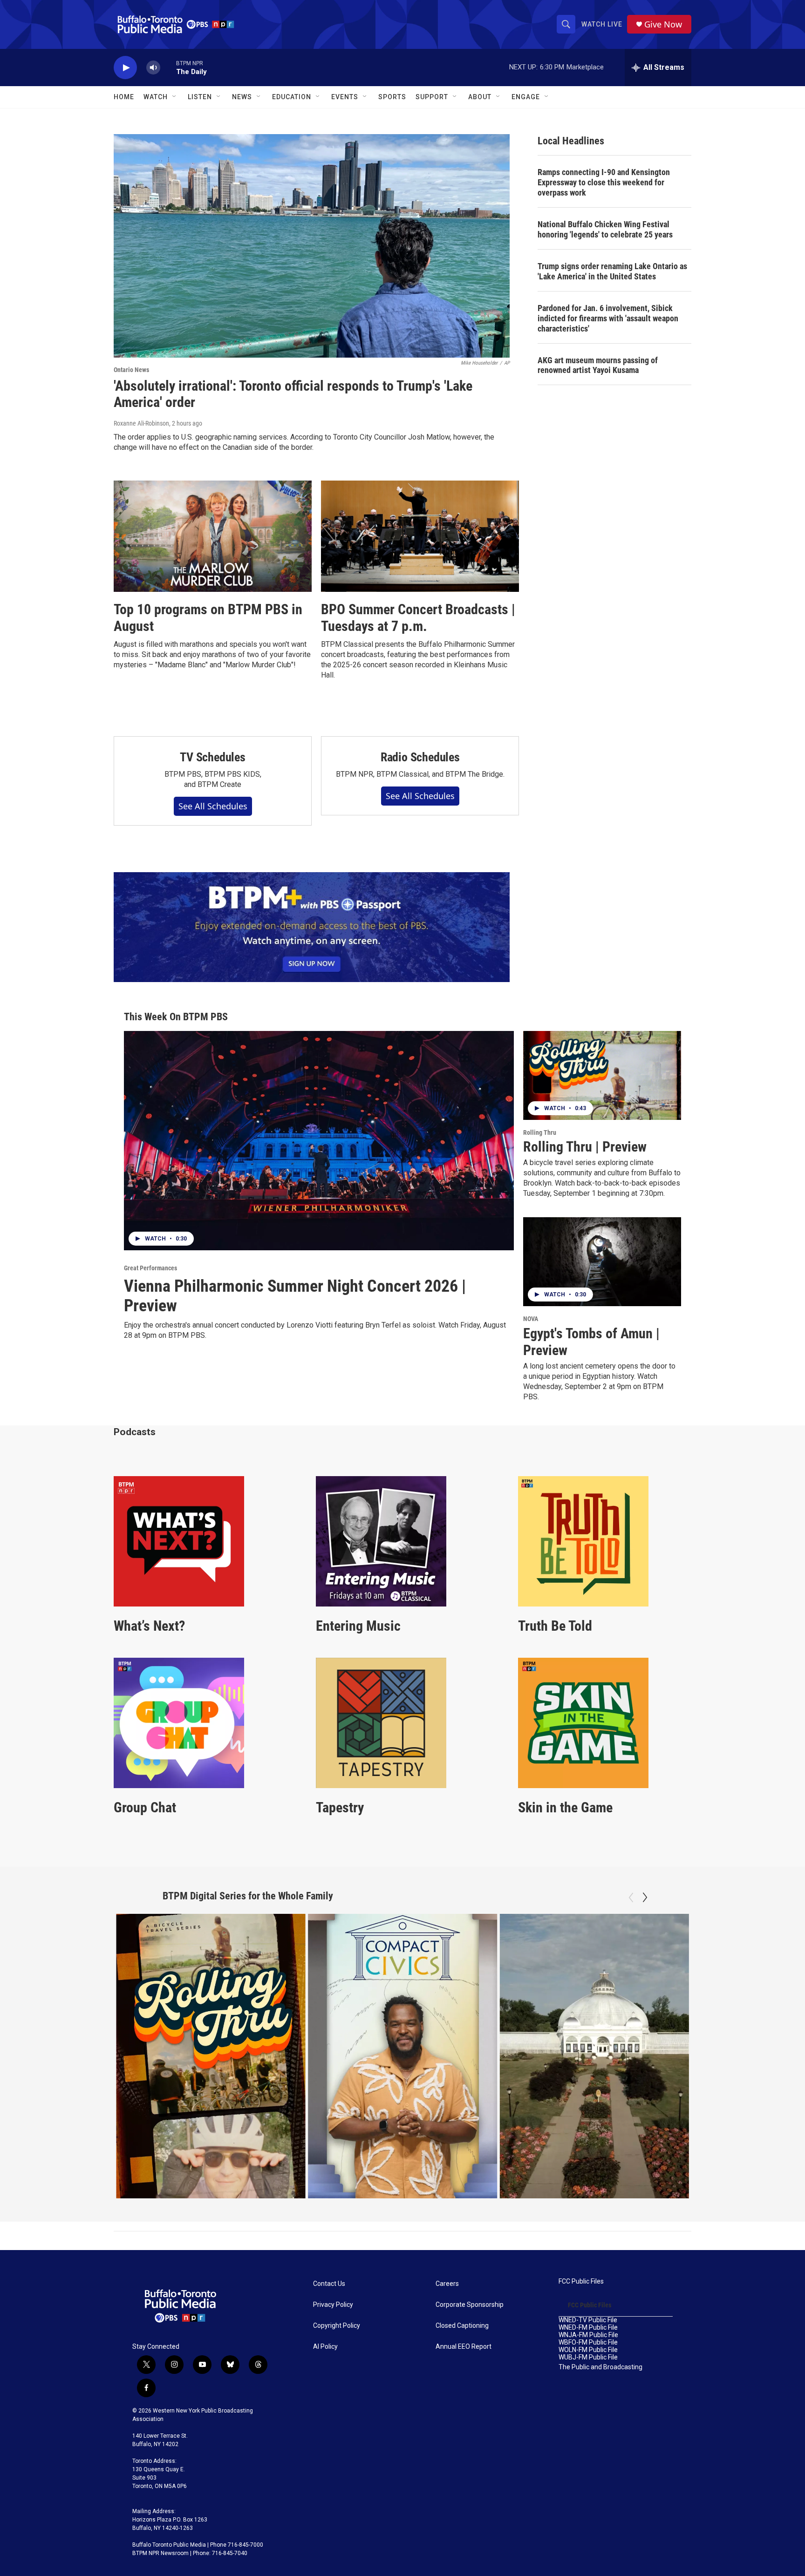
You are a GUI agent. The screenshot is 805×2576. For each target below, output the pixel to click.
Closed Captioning (462, 2326)
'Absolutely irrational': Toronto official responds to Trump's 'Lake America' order (293, 394)
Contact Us (329, 2284)
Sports (392, 97)
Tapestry (340, 1807)
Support (432, 97)
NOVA (531, 1319)
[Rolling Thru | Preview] (602, 1075)
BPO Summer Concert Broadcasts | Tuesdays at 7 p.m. (418, 618)
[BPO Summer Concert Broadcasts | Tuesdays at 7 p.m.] (420, 536)
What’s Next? (149, 1626)
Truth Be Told (555, 1626)
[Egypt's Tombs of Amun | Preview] (602, 1262)
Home (124, 97)
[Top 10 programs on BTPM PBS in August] (213, 536)
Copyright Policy (337, 2326)
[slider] (168, 67)
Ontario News (131, 370)
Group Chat (145, 1807)
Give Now (663, 24)
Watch (156, 97)
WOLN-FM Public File (588, 2350)
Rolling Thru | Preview (585, 1147)
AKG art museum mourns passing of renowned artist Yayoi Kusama (598, 365)
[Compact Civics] (403, 2056)
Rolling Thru (540, 1132)
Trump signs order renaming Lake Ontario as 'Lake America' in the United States (612, 271)
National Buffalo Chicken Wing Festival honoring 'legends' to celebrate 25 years (605, 229)
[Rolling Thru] (211, 2056)
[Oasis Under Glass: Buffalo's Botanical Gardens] (594, 2056)
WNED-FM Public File (588, 2328)
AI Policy (325, 2347)
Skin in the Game (565, 1807)
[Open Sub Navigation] (175, 97)
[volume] (153, 68)
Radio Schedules (420, 757)
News (242, 97)
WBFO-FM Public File (588, 2342)
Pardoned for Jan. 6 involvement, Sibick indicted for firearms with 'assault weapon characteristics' (608, 318)
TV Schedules (213, 757)
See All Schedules (213, 806)
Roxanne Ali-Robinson (141, 423)
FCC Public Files (581, 2281)
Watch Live (602, 24)
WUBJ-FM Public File (588, 2357)
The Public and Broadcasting (600, 2367)
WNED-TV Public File (588, 2320)
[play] (125, 68)
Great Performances (150, 1268)
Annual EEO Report (464, 2347)
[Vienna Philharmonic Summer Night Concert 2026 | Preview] (319, 1141)
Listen (200, 97)
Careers (447, 2284)
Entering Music (358, 1626)
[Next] (645, 1898)
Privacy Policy (333, 2305)
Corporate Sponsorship (470, 2305)
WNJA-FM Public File (588, 2335)
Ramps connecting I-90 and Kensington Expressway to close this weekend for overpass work (604, 182)
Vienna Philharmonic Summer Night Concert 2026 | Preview (295, 1296)
